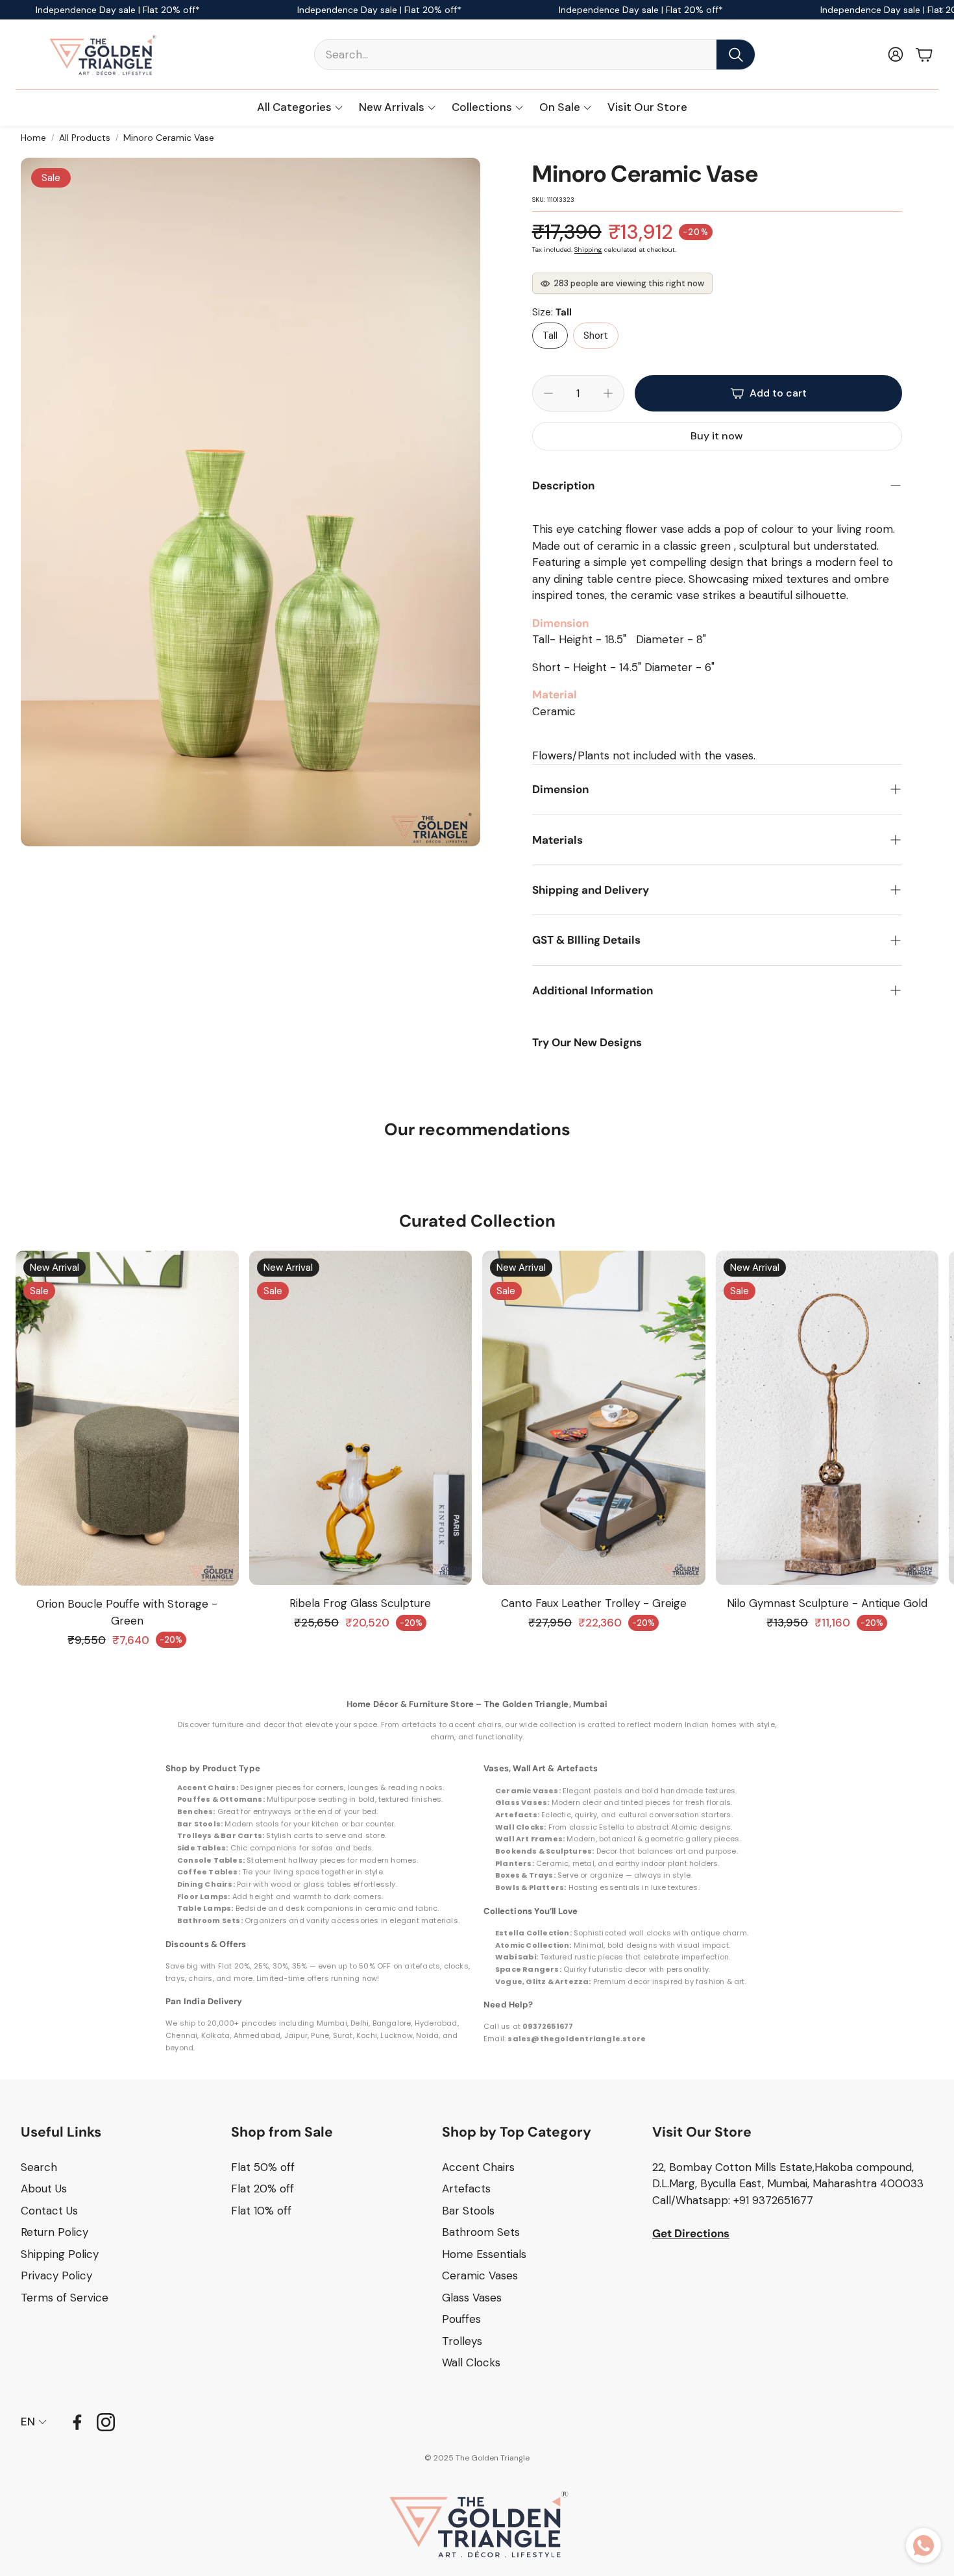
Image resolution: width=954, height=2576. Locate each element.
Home (33, 138)
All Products (85, 138)
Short (596, 336)
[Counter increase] (608, 393)
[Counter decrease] (548, 393)
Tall (550, 336)
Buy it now (717, 436)
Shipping (588, 250)
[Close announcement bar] (941, 10)
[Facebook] (77, 2422)
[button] (535, 55)
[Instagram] (106, 2422)
